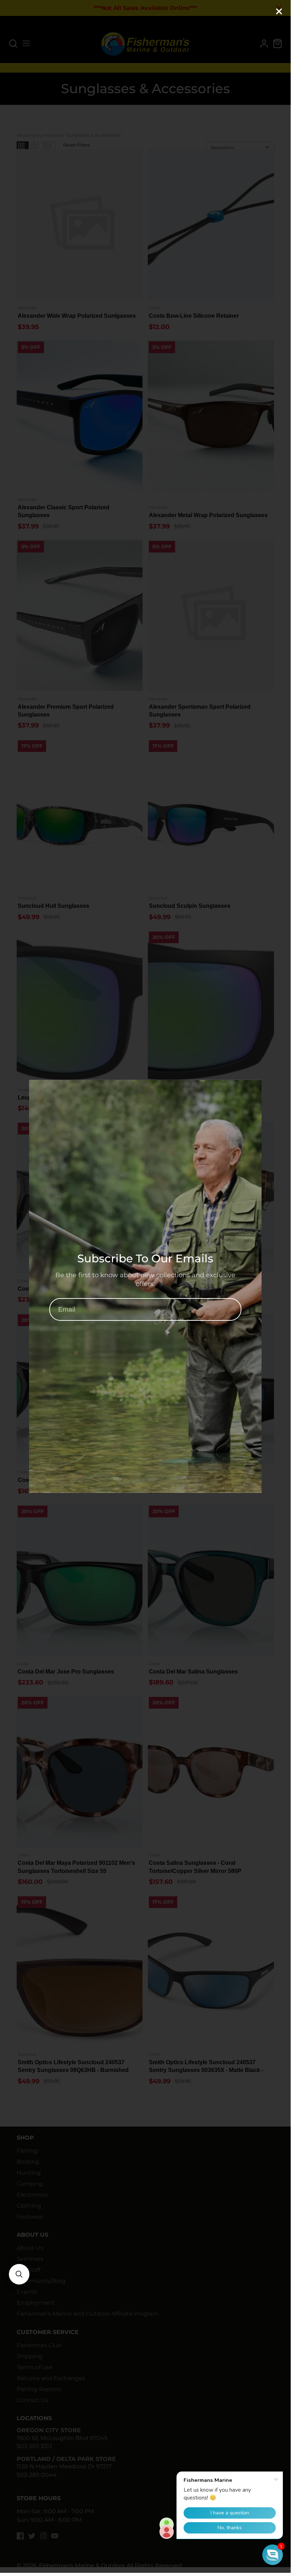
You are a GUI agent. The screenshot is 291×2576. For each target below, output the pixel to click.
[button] (19, 2274)
